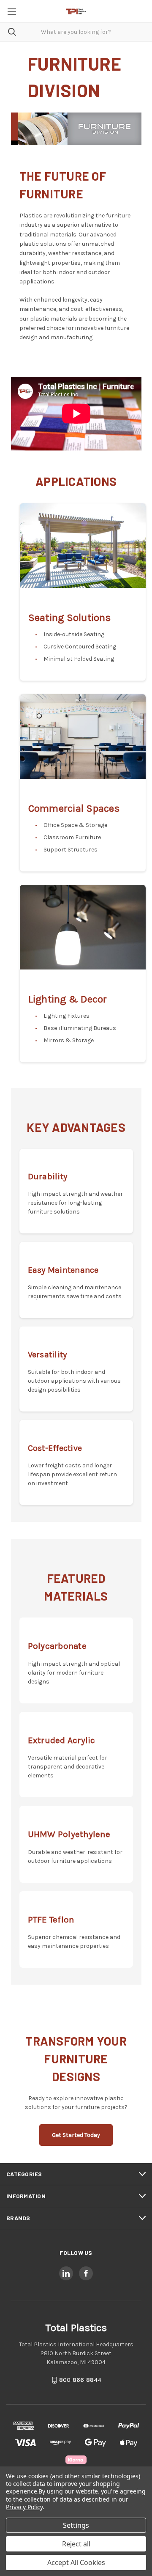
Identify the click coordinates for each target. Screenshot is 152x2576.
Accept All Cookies (76, 2562)
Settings (76, 2525)
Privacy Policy (24, 2507)
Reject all (76, 2544)
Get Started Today (76, 2135)
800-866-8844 (80, 2380)
